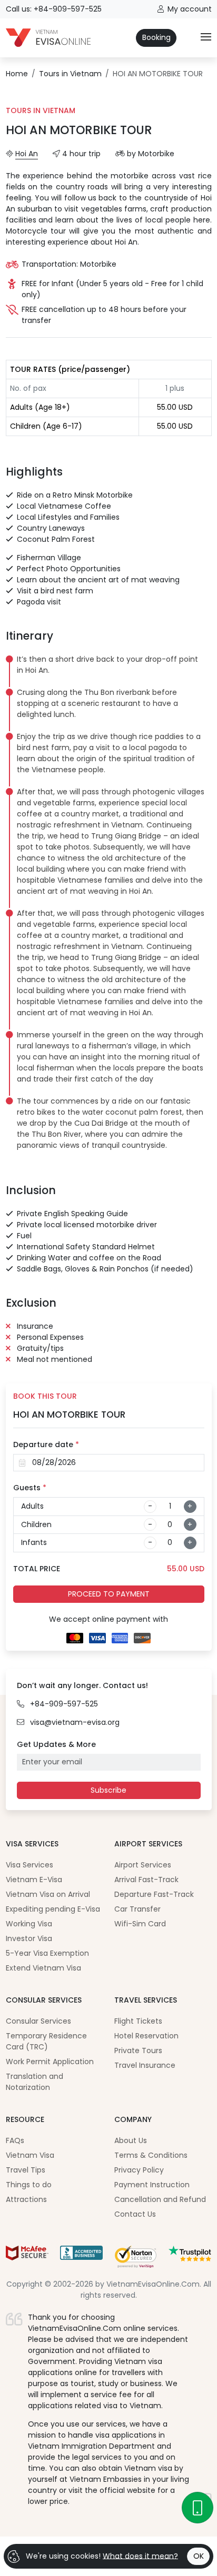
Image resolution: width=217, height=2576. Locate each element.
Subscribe (108, 1790)
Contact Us (135, 2214)
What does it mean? (140, 2555)
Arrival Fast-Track (146, 1880)
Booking (156, 37)
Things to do (29, 2185)
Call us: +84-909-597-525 (54, 9)
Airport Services (143, 1865)
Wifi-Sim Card (140, 1924)
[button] (111, 665)
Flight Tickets (138, 2021)
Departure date (46, 1444)
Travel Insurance (145, 2065)
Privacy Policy (139, 2170)
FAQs (15, 2140)
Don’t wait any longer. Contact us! (82, 1685)
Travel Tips (26, 2170)
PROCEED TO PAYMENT (109, 1594)
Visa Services (29, 1865)
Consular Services (38, 2021)
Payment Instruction (152, 2185)
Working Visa (29, 1924)
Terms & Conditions (151, 2155)
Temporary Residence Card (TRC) (46, 2041)
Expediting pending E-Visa (53, 1909)
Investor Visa (29, 1938)
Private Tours (138, 2050)
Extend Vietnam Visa (43, 1968)
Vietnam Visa (30, 2155)
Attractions (26, 2199)
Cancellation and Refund (160, 2199)
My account (190, 9)
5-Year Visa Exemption (47, 1953)
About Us (131, 2140)
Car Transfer (137, 1909)
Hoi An (27, 154)
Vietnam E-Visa (34, 1880)
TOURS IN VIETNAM (41, 110)
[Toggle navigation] (206, 38)
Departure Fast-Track (154, 1894)
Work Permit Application (50, 2062)
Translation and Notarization (34, 2082)
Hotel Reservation (146, 2036)
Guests (30, 1488)
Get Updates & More (56, 1744)
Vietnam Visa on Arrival (48, 1894)
